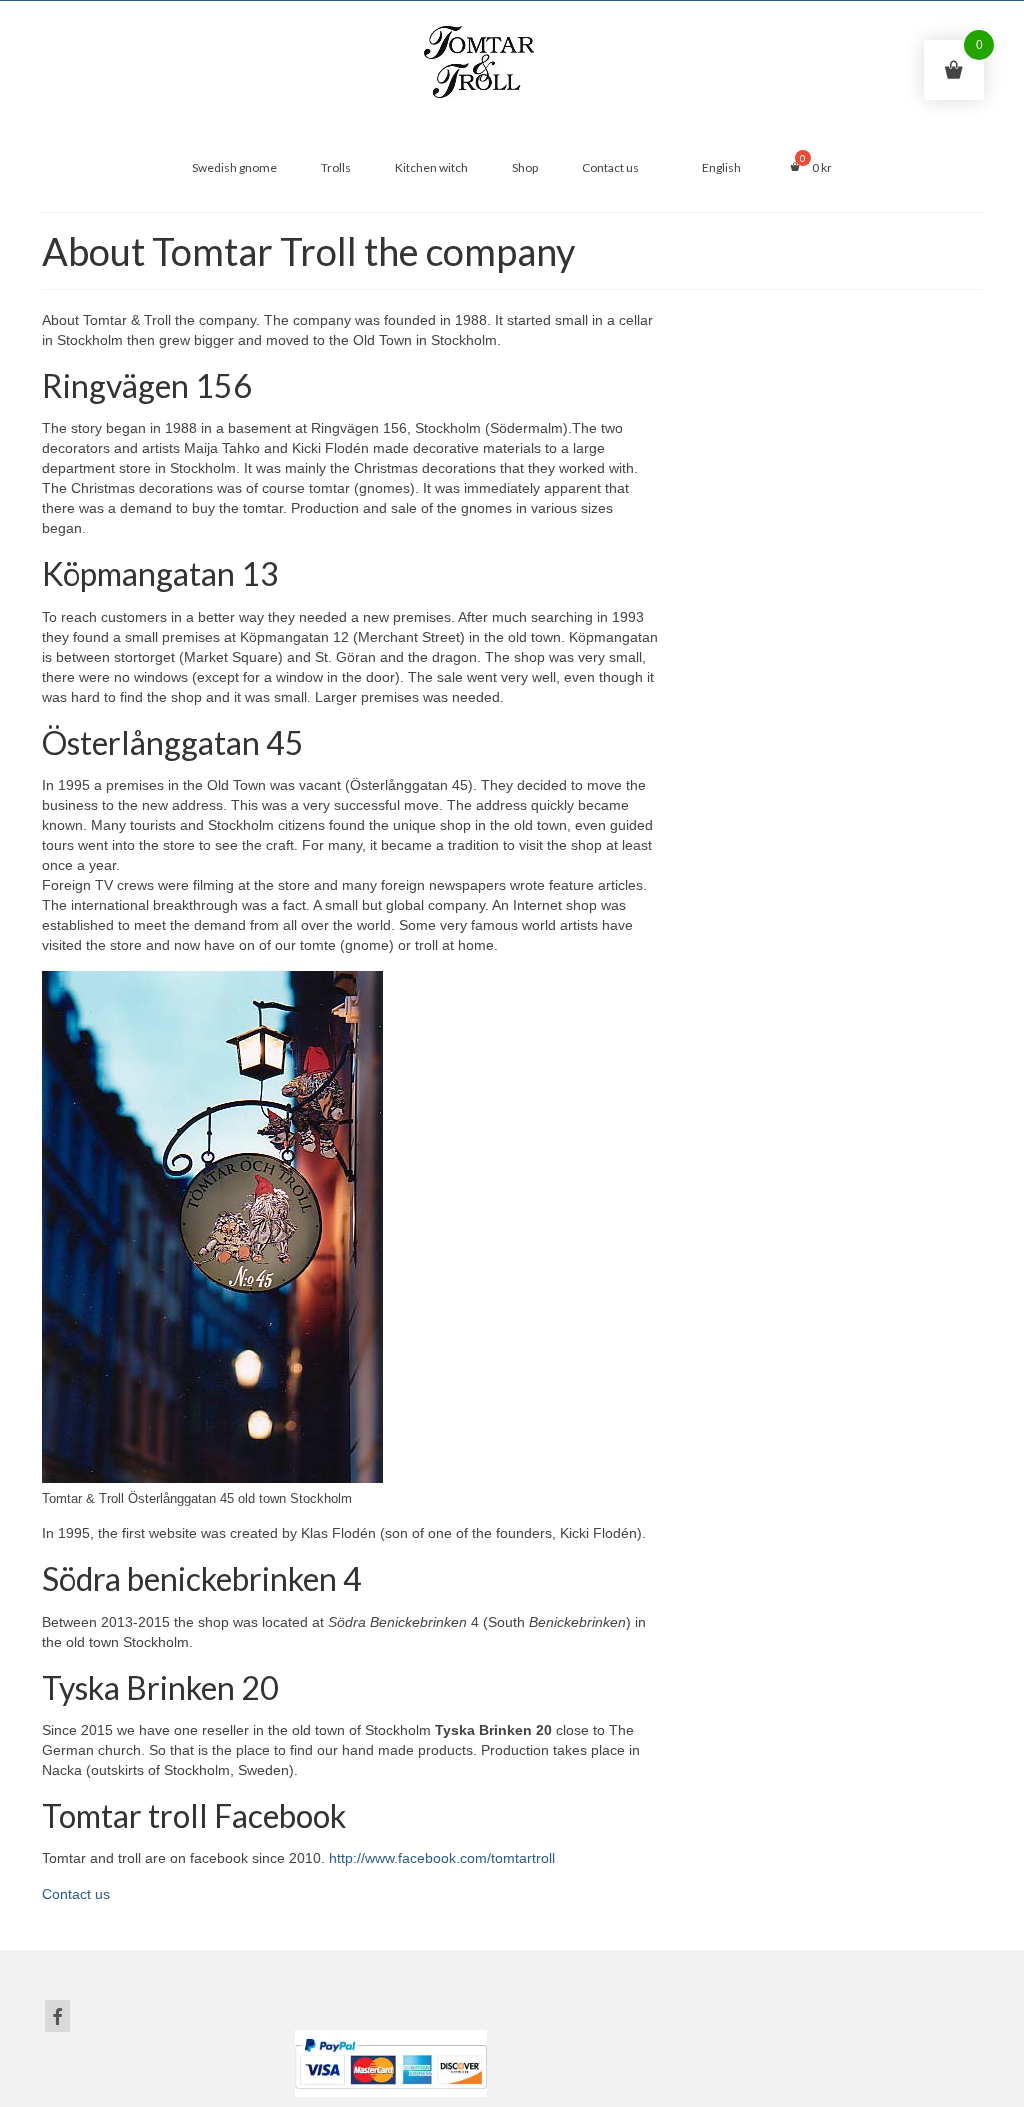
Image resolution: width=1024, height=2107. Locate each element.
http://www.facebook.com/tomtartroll (442, 1858)
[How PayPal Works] (391, 2062)
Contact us (76, 1894)
